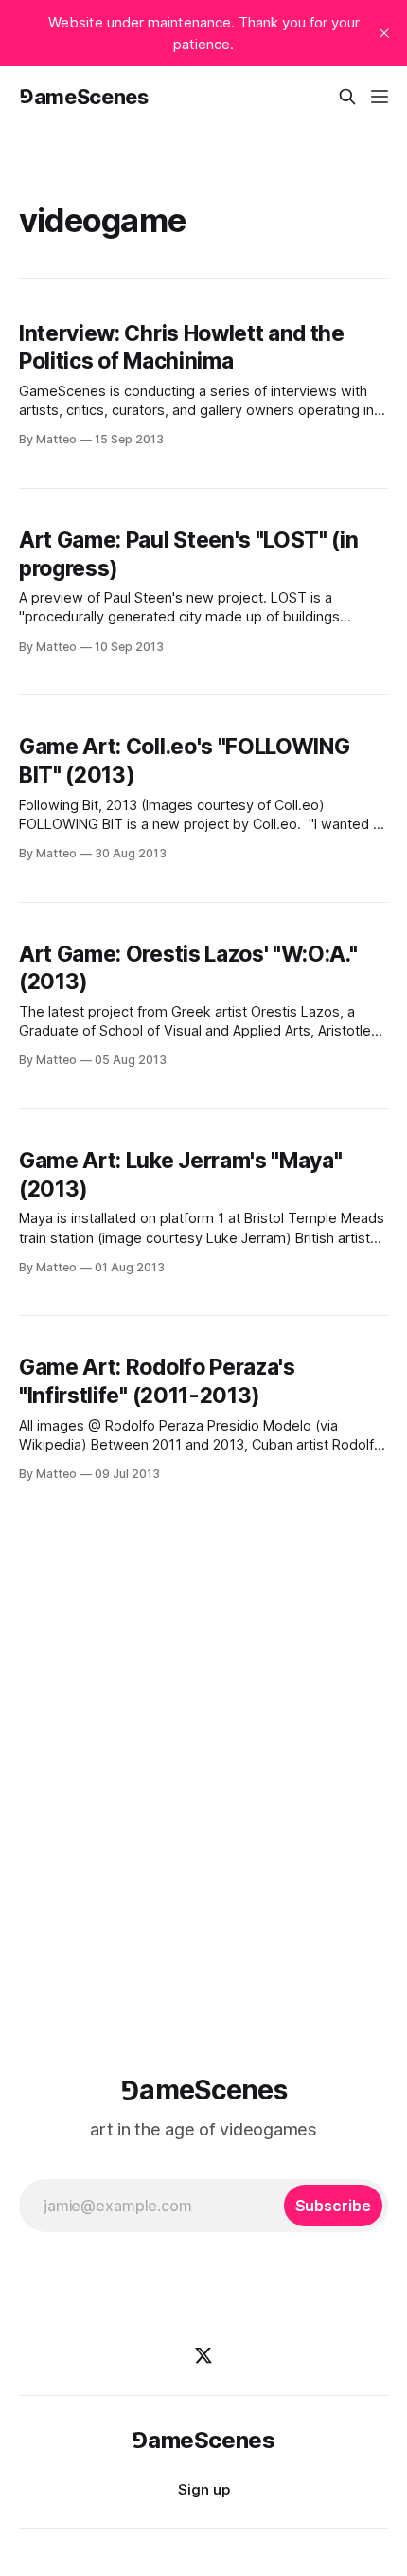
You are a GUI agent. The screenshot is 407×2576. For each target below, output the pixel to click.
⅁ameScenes (84, 97)
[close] (384, 33)
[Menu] (380, 97)
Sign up (204, 2489)
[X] (203, 2355)
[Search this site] (347, 97)
